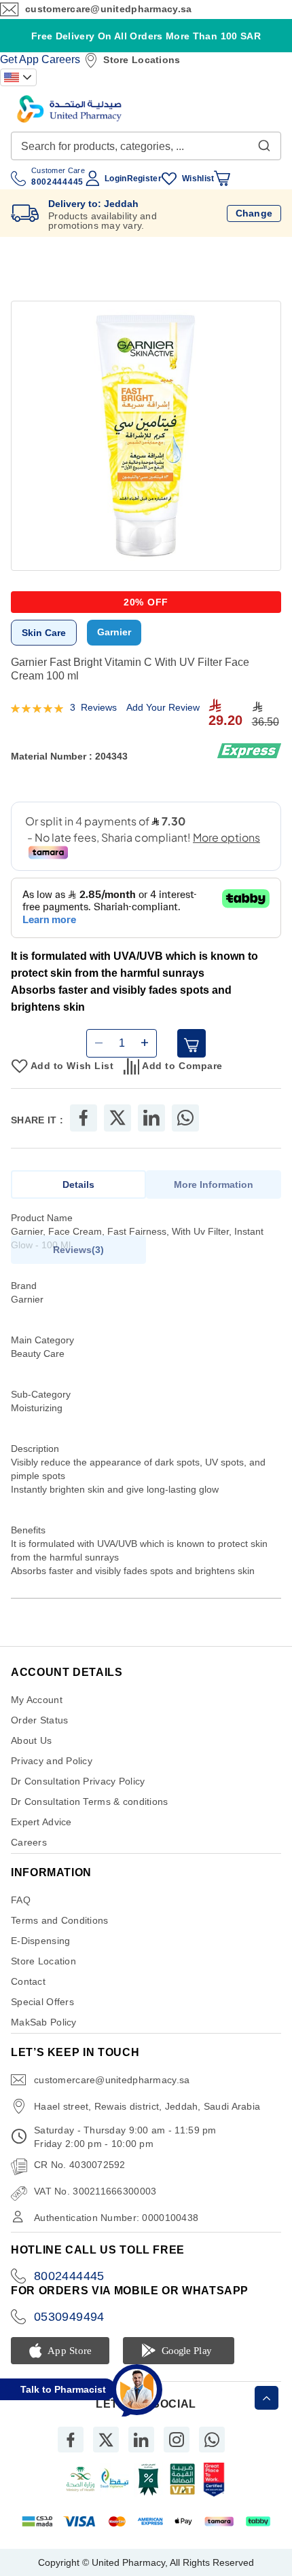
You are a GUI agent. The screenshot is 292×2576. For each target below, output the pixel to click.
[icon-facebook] (71, 2440)
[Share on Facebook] (84, 1118)
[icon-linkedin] (141, 2440)
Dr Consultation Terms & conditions (90, 1802)
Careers (61, 59)
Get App (19, 59)
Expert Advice (41, 1822)
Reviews (77, 1250)
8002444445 (69, 2276)
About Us (31, 1740)
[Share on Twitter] (117, 1118)
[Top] (267, 2398)
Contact (28, 1981)
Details (78, 1184)
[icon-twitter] (106, 2440)
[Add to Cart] (191, 1043)
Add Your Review (163, 707)
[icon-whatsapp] (212, 2440)
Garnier (114, 632)
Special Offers (42, 2002)
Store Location (43, 1961)
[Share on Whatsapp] (185, 1118)
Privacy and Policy (52, 1761)
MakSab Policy (44, 2022)
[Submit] (264, 143)
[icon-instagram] (177, 2440)
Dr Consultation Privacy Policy (78, 1781)
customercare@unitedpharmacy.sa (108, 9)
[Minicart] (222, 179)
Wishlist (198, 179)
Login (115, 179)
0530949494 (69, 2317)
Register (144, 179)
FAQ (21, 1900)
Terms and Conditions (60, 1920)
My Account (37, 1700)
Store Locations (142, 60)
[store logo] (69, 109)
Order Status (39, 1720)
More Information (214, 1184)
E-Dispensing (40, 1941)
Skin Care (44, 633)
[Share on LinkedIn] (151, 1118)
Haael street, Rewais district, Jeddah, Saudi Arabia (147, 2106)
